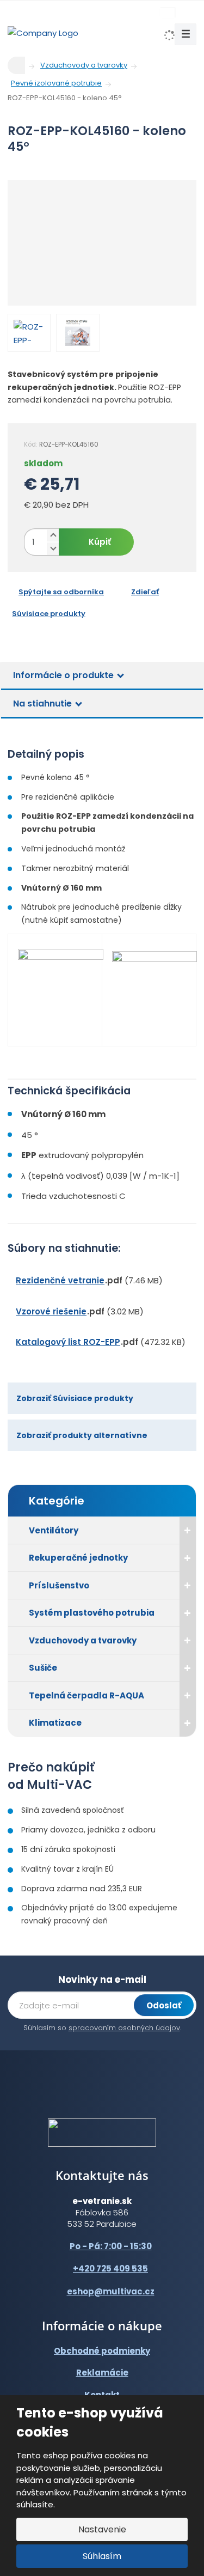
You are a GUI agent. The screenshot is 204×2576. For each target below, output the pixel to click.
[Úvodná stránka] (43, 32)
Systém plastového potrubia (92, 1613)
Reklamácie (102, 2373)
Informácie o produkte (63, 675)
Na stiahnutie (42, 704)
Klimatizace (55, 1723)
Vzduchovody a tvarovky (83, 1640)
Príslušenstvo (59, 1585)
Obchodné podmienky (102, 2351)
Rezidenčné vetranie (60, 1280)
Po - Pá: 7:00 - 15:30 (111, 2246)
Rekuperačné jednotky (78, 1558)
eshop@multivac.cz (111, 2291)
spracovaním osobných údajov (124, 2028)
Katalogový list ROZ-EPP (68, 1342)
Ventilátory (54, 1530)
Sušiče (43, 1668)
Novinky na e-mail (102, 1980)
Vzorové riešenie (51, 1311)
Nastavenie (102, 2529)
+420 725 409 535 (110, 2269)
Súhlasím (102, 2556)
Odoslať (164, 2005)
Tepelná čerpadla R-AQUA (86, 1695)
